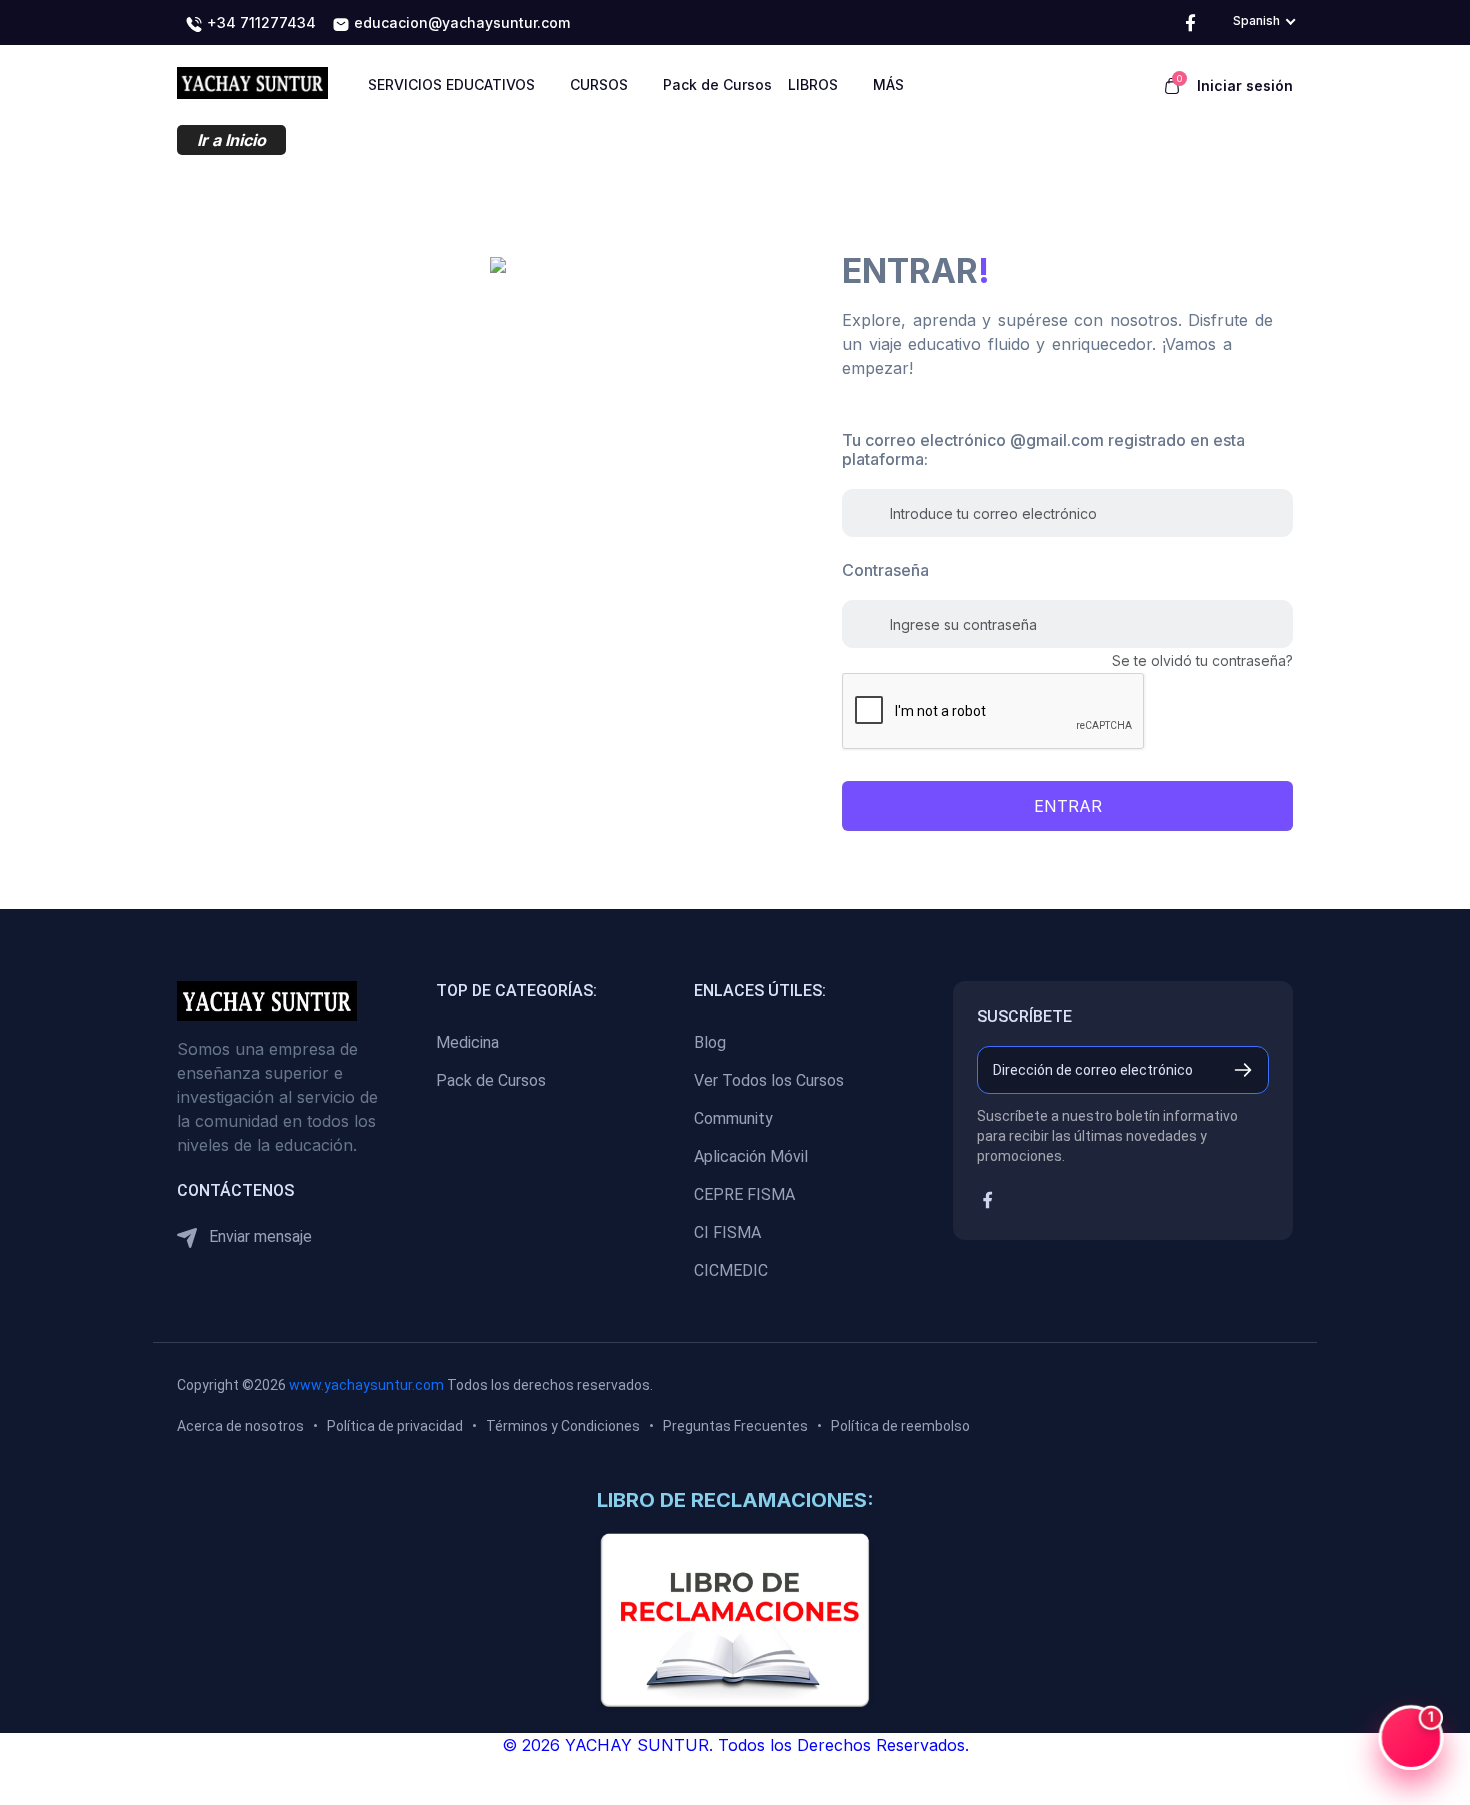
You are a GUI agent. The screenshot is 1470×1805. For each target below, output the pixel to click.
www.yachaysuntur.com (366, 1385)
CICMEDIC (731, 1270)
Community (733, 1118)
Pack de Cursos (491, 1080)
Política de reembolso (900, 1426)
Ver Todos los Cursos (769, 1080)
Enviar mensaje (258, 1236)
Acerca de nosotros (240, 1426)
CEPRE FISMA (744, 1194)
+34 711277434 (259, 22)
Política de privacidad (395, 1426)
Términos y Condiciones (563, 1426)
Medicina (467, 1042)
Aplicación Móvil (751, 1156)
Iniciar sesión (1245, 85)
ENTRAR (1068, 806)
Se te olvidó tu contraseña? (1202, 660)
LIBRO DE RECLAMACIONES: (735, 1500)
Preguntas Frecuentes (735, 1426)
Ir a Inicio (231, 140)
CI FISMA (727, 1232)
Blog (710, 1042)
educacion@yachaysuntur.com (460, 22)
